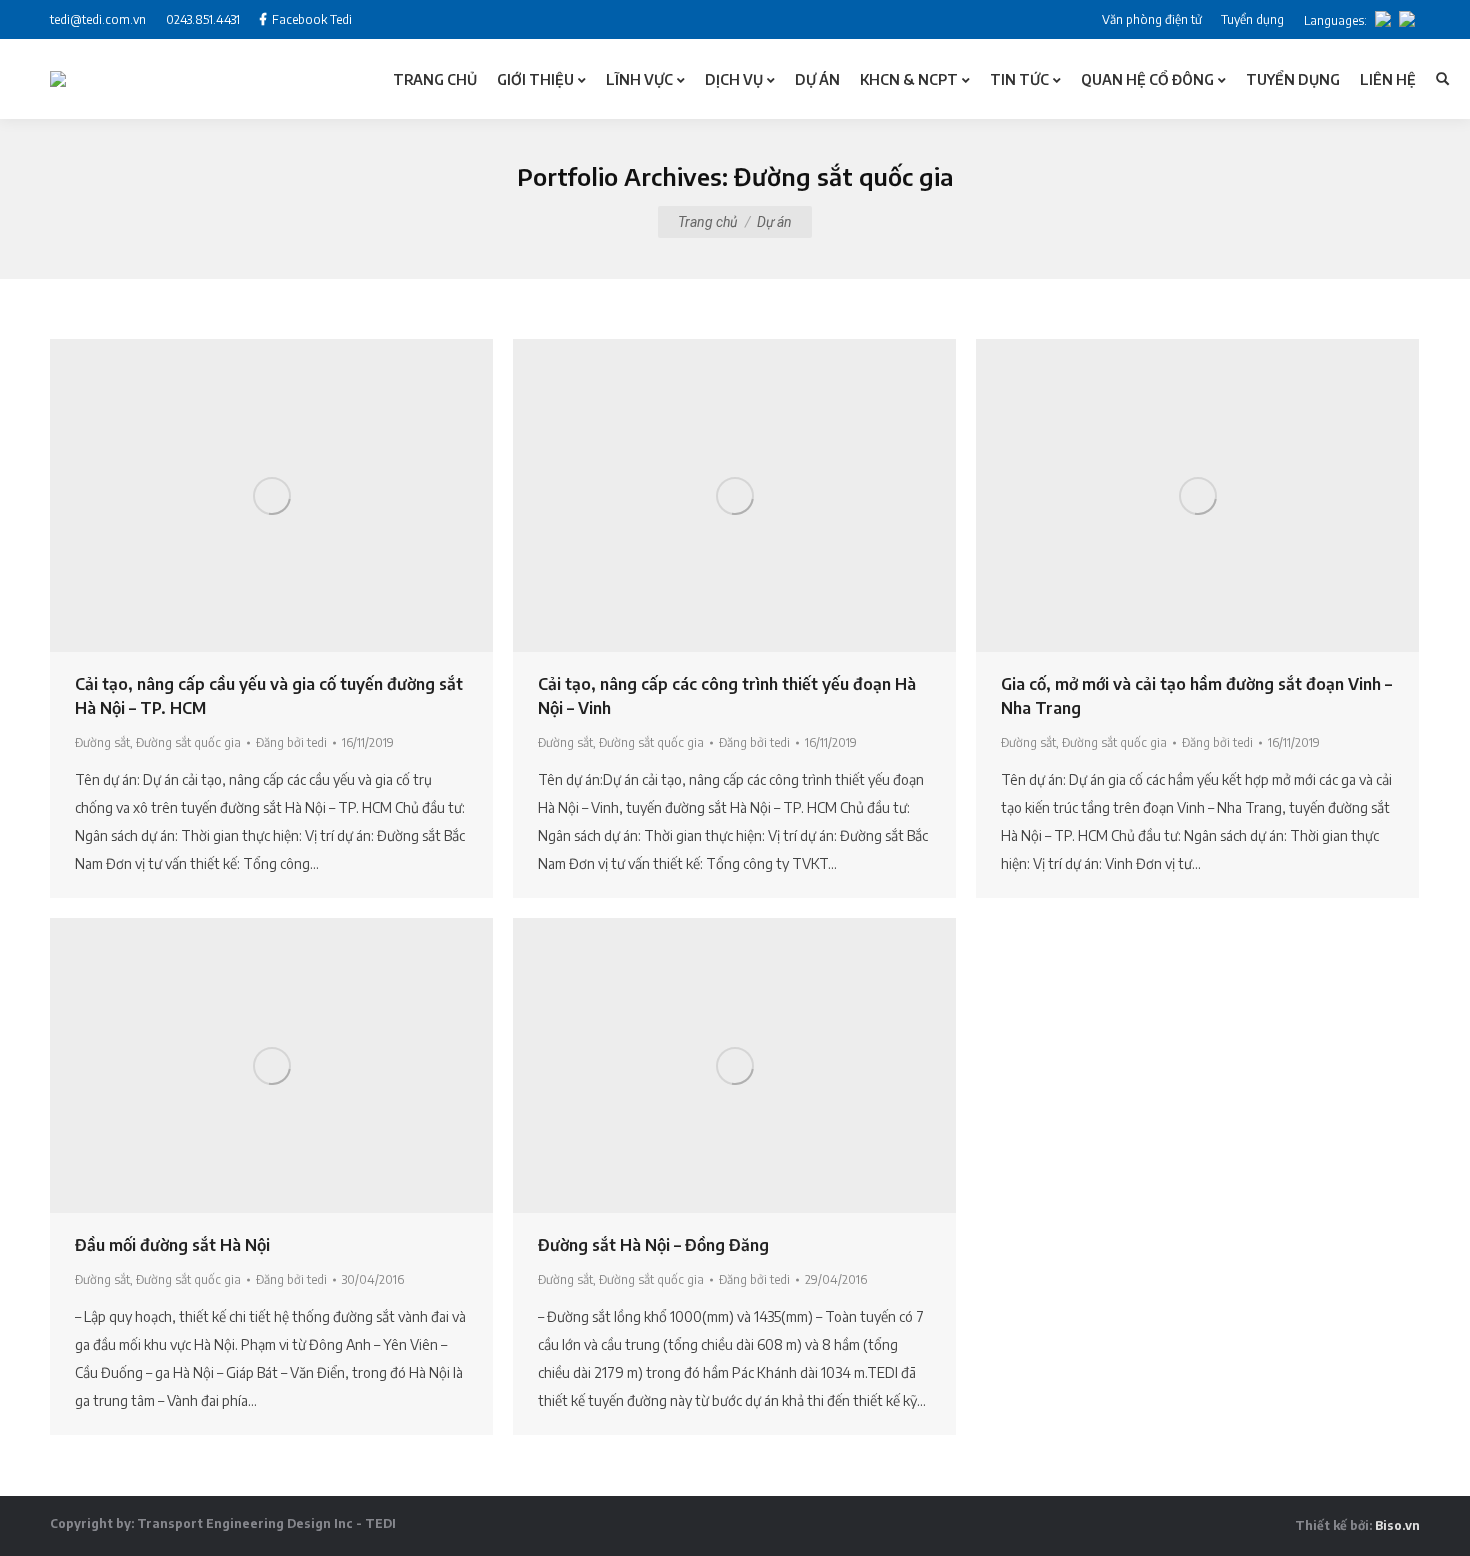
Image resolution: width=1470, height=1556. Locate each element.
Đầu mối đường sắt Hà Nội (172, 1245)
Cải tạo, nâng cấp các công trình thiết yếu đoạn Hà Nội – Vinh (727, 696)
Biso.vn (1397, 1525)
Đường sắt (102, 742)
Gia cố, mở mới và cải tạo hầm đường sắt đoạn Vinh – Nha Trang (1196, 696)
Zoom (245, 496)
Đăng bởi (291, 742)
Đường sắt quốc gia (188, 742)
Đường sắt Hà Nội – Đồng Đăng (653, 1245)
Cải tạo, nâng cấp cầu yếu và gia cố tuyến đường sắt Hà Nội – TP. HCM (269, 696)
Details (299, 496)
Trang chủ (707, 222)
